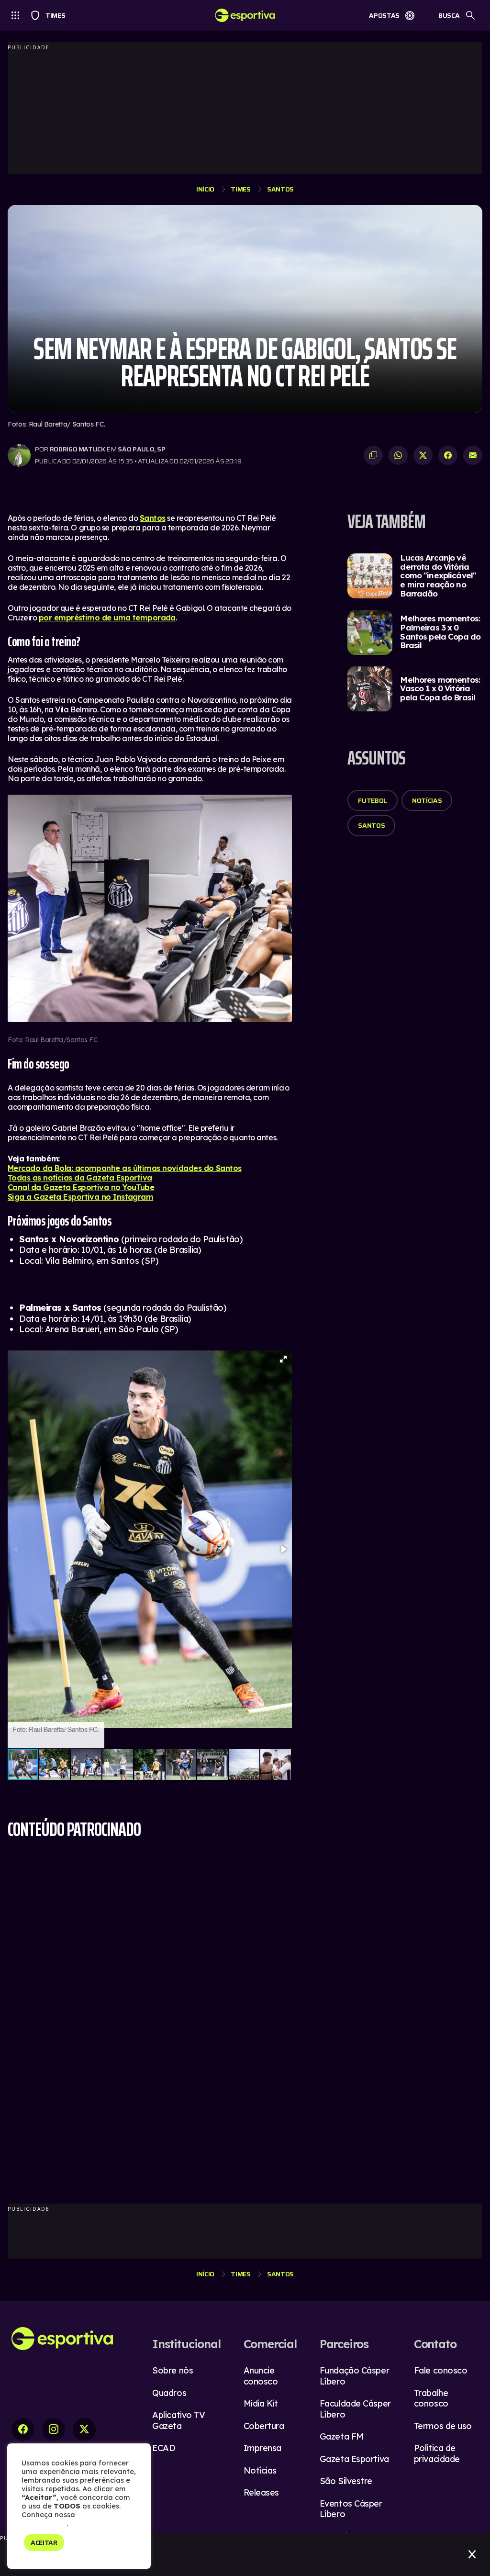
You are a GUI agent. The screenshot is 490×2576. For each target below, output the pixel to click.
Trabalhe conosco (431, 2398)
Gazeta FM (342, 2436)
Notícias (427, 800)
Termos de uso (443, 2426)
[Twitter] (84, 2430)
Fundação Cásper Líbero (354, 2376)
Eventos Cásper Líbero (351, 2509)
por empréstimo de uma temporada (107, 618)
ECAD (164, 2448)
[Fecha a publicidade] (472, 2554)
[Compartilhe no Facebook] (448, 455)
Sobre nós (173, 2370)
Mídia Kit (261, 2403)
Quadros (169, 2393)
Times (51, 15)
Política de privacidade (437, 2453)
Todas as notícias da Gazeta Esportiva (80, 1178)
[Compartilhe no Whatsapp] (398, 455)
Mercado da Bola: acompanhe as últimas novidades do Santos (125, 1168)
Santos (280, 189)
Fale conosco (441, 2370)
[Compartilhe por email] (473, 455)
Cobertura (264, 2426)
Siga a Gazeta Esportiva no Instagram (80, 1197)
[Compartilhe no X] (423, 455)
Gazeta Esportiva (354, 2459)
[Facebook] (23, 2430)
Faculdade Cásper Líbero (355, 2409)
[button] (283, 1359)
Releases (261, 2492)
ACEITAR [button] (44, 2542)
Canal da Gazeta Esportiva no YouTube (81, 1187)
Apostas (384, 15)
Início (205, 189)
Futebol (373, 800)
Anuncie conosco (261, 2376)
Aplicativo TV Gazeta (178, 2420)
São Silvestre (346, 2481)
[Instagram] (54, 2430)
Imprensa (262, 2448)
